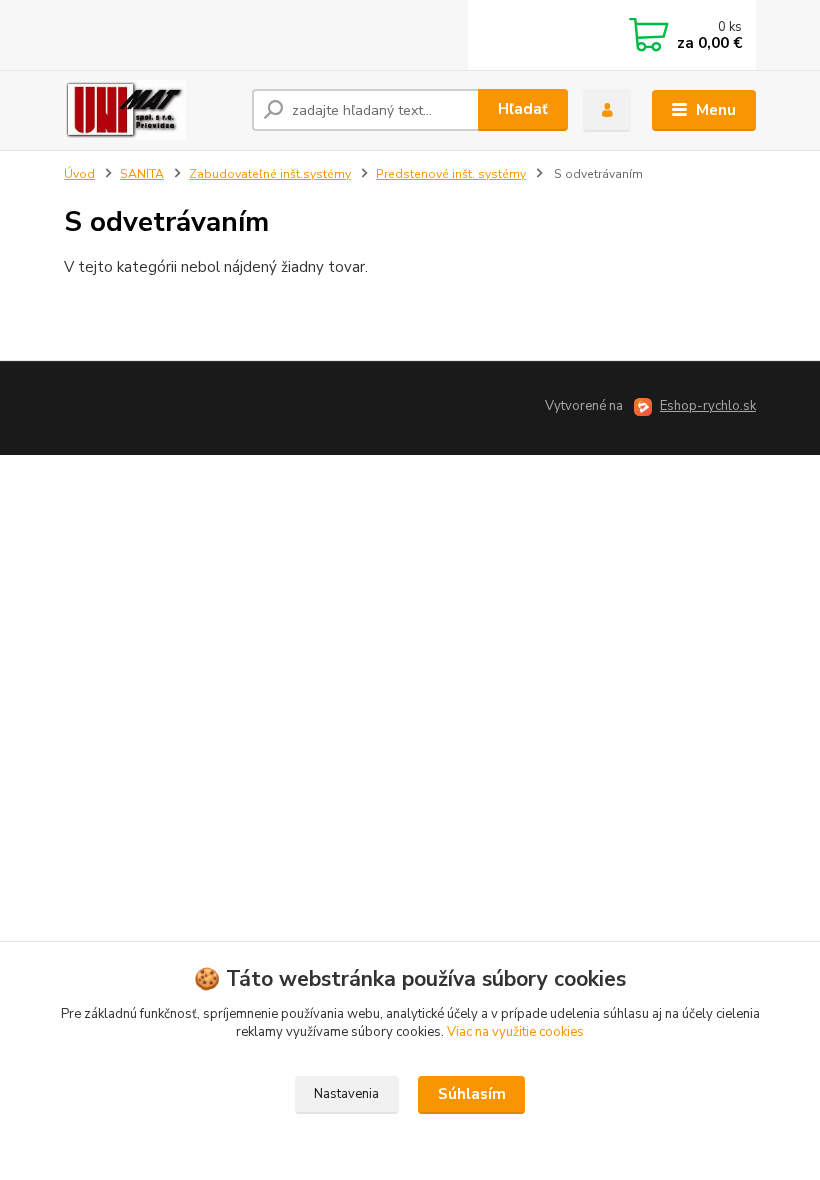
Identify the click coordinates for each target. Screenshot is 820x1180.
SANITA (142, 174)
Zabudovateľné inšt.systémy (270, 174)
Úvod (79, 174)
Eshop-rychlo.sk (708, 406)
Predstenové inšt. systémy (451, 174)
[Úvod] (150, 110)
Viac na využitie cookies (515, 1032)
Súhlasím (472, 1094)
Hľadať (523, 109)
